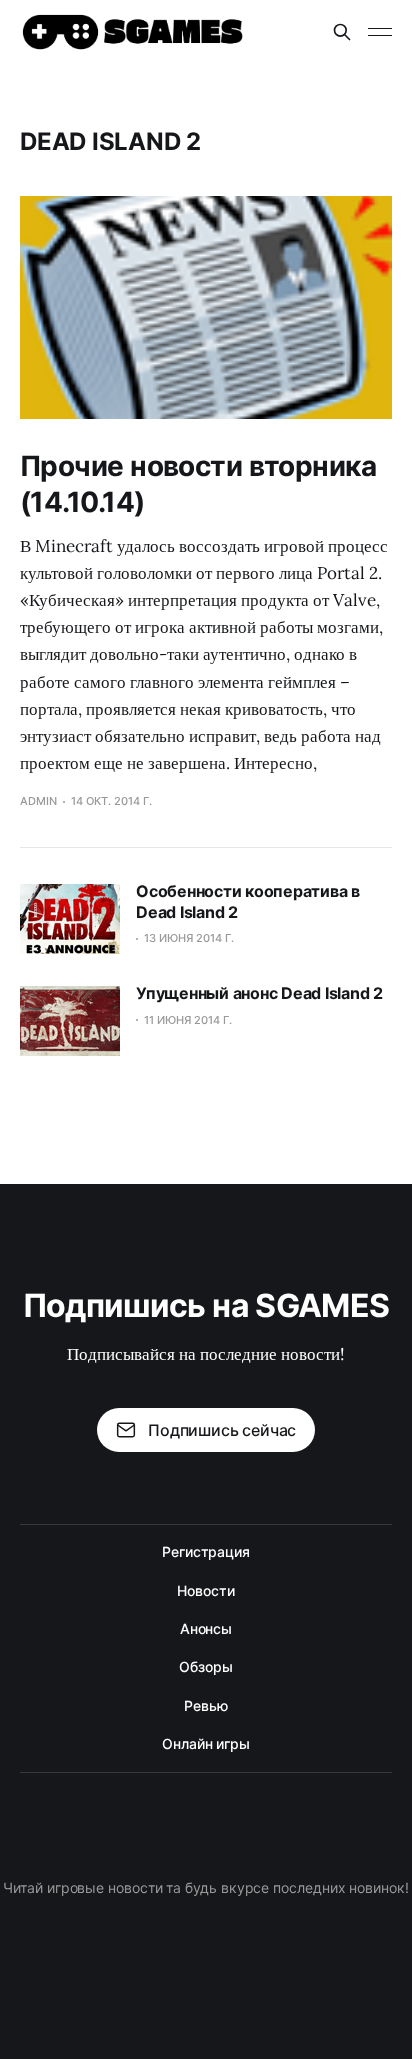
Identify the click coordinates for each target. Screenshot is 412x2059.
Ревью (206, 1705)
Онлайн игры (206, 1743)
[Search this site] (342, 32)
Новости (205, 1590)
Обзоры (206, 1666)
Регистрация (206, 1551)
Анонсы (206, 1628)
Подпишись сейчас (222, 1430)
